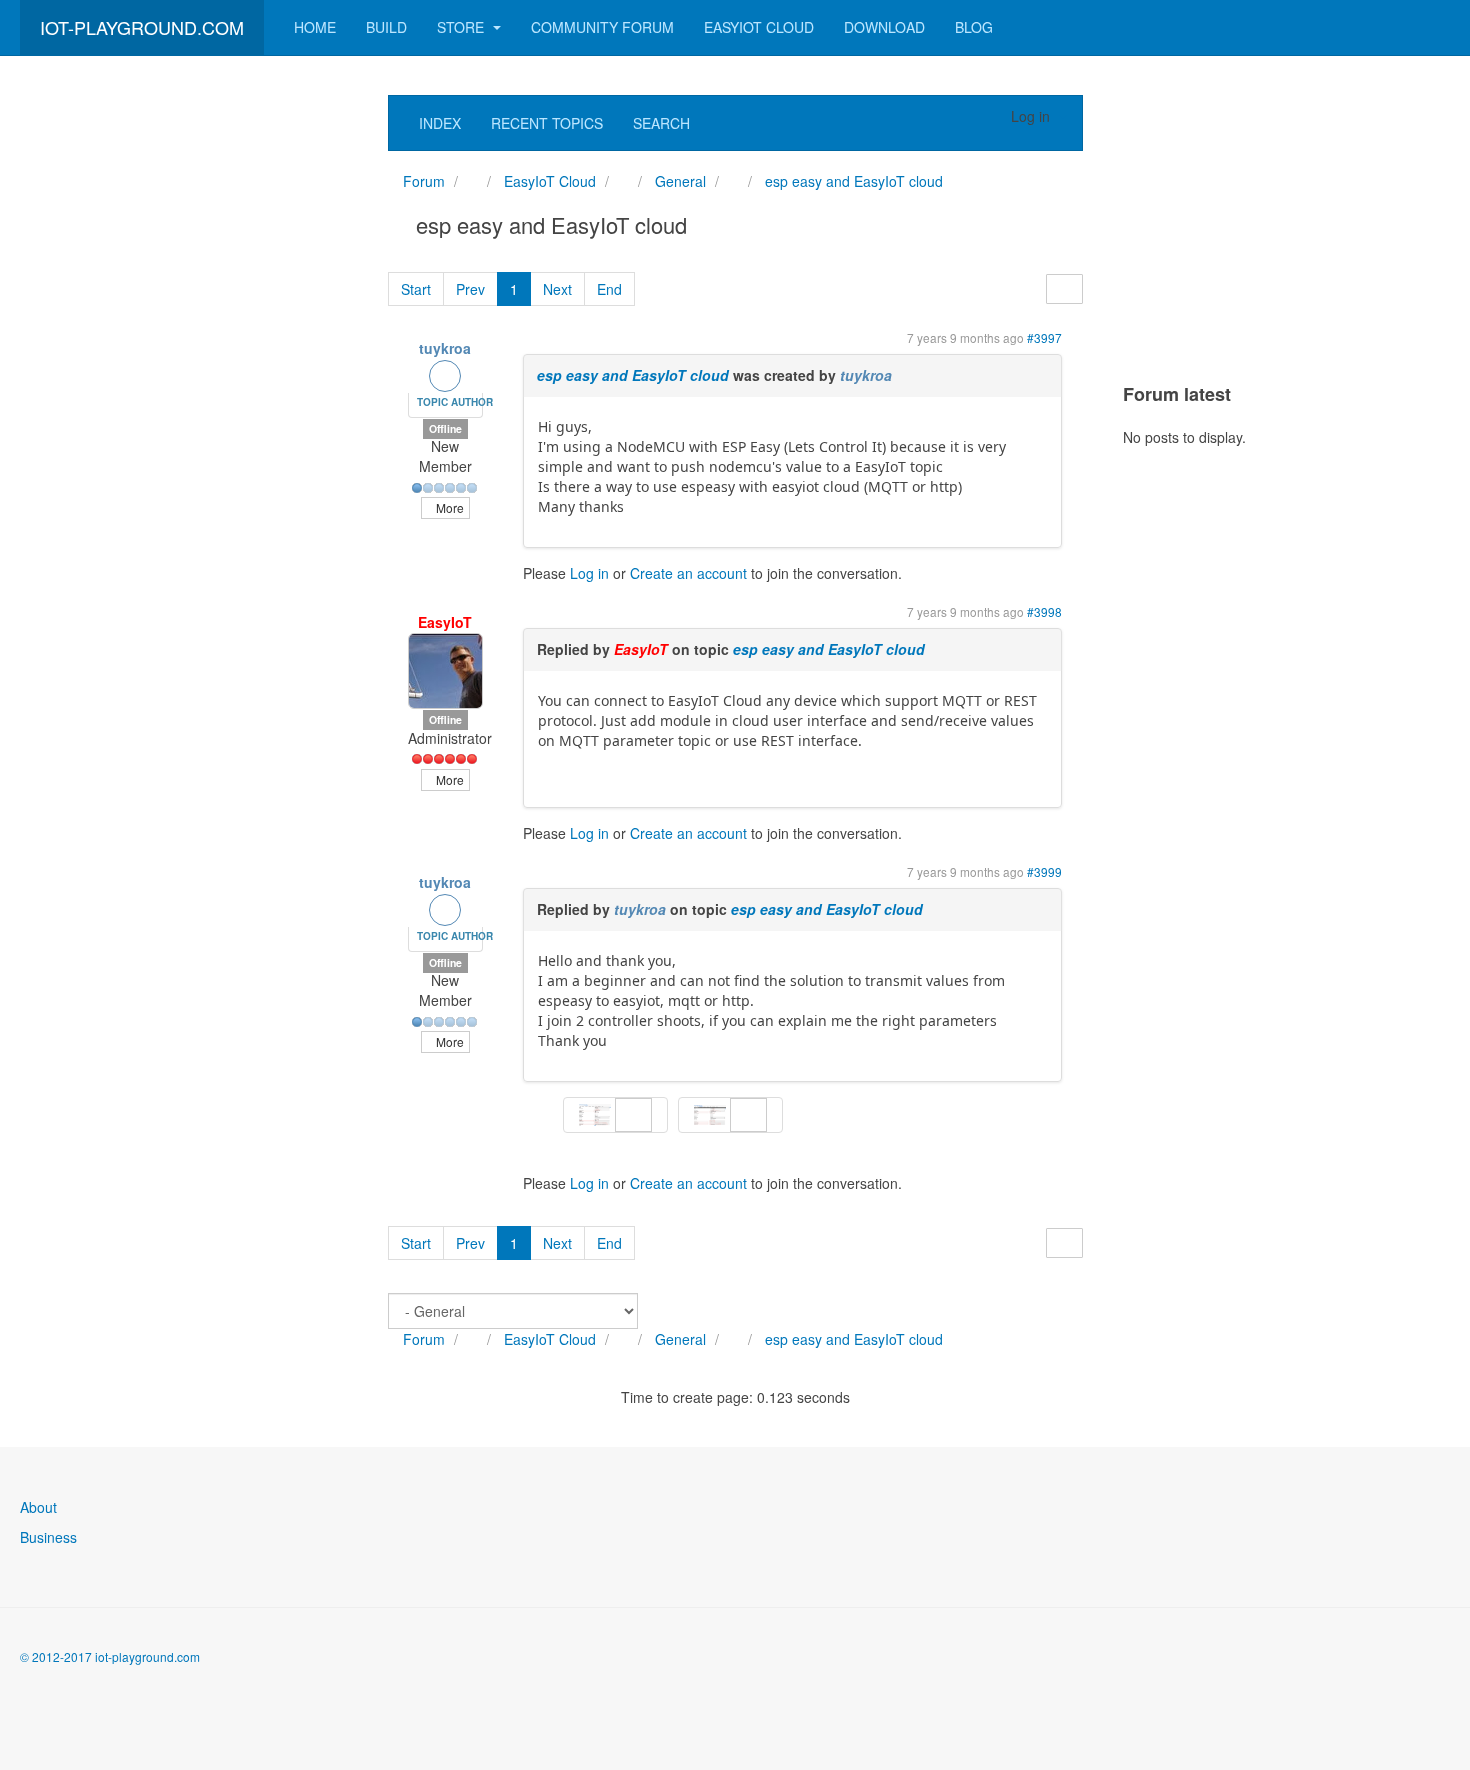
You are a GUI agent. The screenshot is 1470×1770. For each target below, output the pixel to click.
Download (884, 27)
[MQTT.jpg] (712, 1113)
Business (48, 1537)
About (38, 1507)
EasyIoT (445, 622)
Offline (445, 428)
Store (462, 27)
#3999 (1044, 871)
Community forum (602, 27)
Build (386, 27)
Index (440, 123)
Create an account (688, 573)
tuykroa (445, 348)
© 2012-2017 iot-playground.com (110, 1656)
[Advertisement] (170, 395)
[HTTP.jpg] (597, 1113)
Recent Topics (547, 123)
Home (315, 27)
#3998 (1044, 611)
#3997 (1044, 337)
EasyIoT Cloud (759, 27)
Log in (589, 573)
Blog (974, 27)
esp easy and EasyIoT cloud (633, 375)
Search (661, 123)
